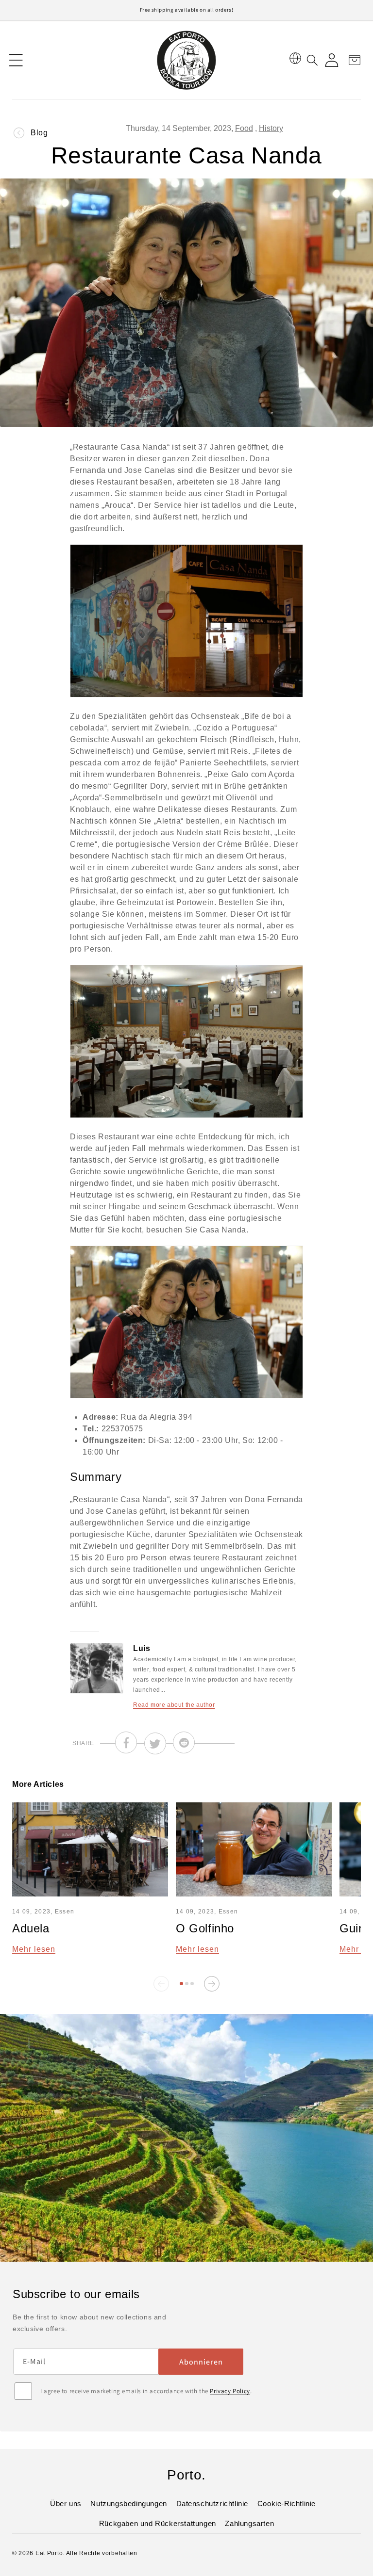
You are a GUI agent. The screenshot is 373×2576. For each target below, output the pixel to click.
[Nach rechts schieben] (212, 1984)
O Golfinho (205, 1928)
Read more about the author (174, 1705)
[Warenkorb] (351, 60)
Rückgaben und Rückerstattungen (158, 2523)
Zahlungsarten (249, 2523)
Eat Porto (49, 2553)
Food (244, 128)
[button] (16, 60)
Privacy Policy (230, 2391)
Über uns (66, 2503)
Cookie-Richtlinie (287, 2503)
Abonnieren (201, 2362)
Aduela (31, 1928)
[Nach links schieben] (161, 1984)
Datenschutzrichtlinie (212, 2503)
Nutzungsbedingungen (128, 2503)
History (271, 128)
